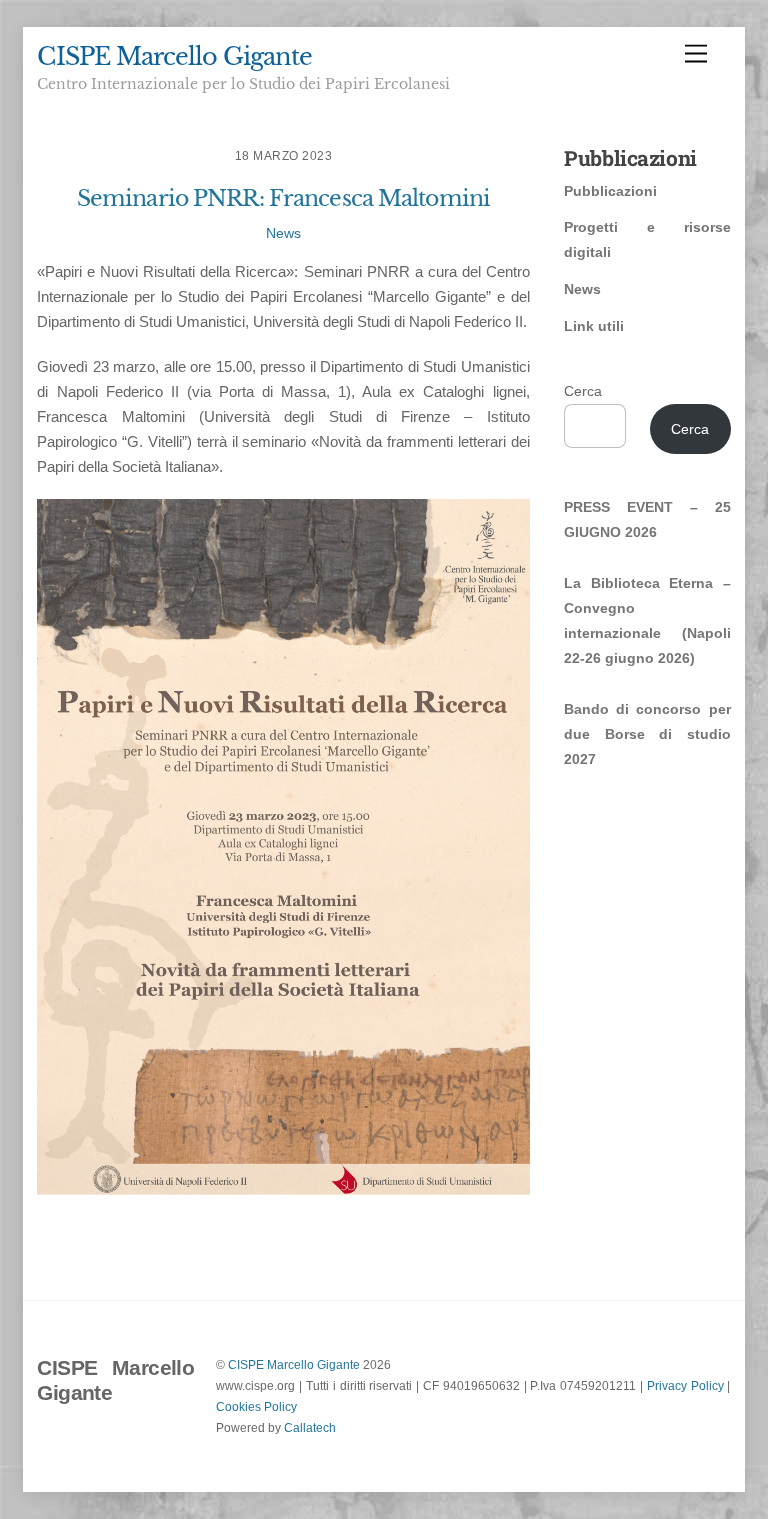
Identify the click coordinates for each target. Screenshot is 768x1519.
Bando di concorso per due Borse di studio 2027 (647, 734)
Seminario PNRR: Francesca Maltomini (283, 198)
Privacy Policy (685, 1385)
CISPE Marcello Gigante (294, 1364)
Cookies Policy (256, 1406)
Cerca (583, 391)
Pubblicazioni (610, 191)
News (283, 233)
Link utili (594, 326)
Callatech (310, 1427)
